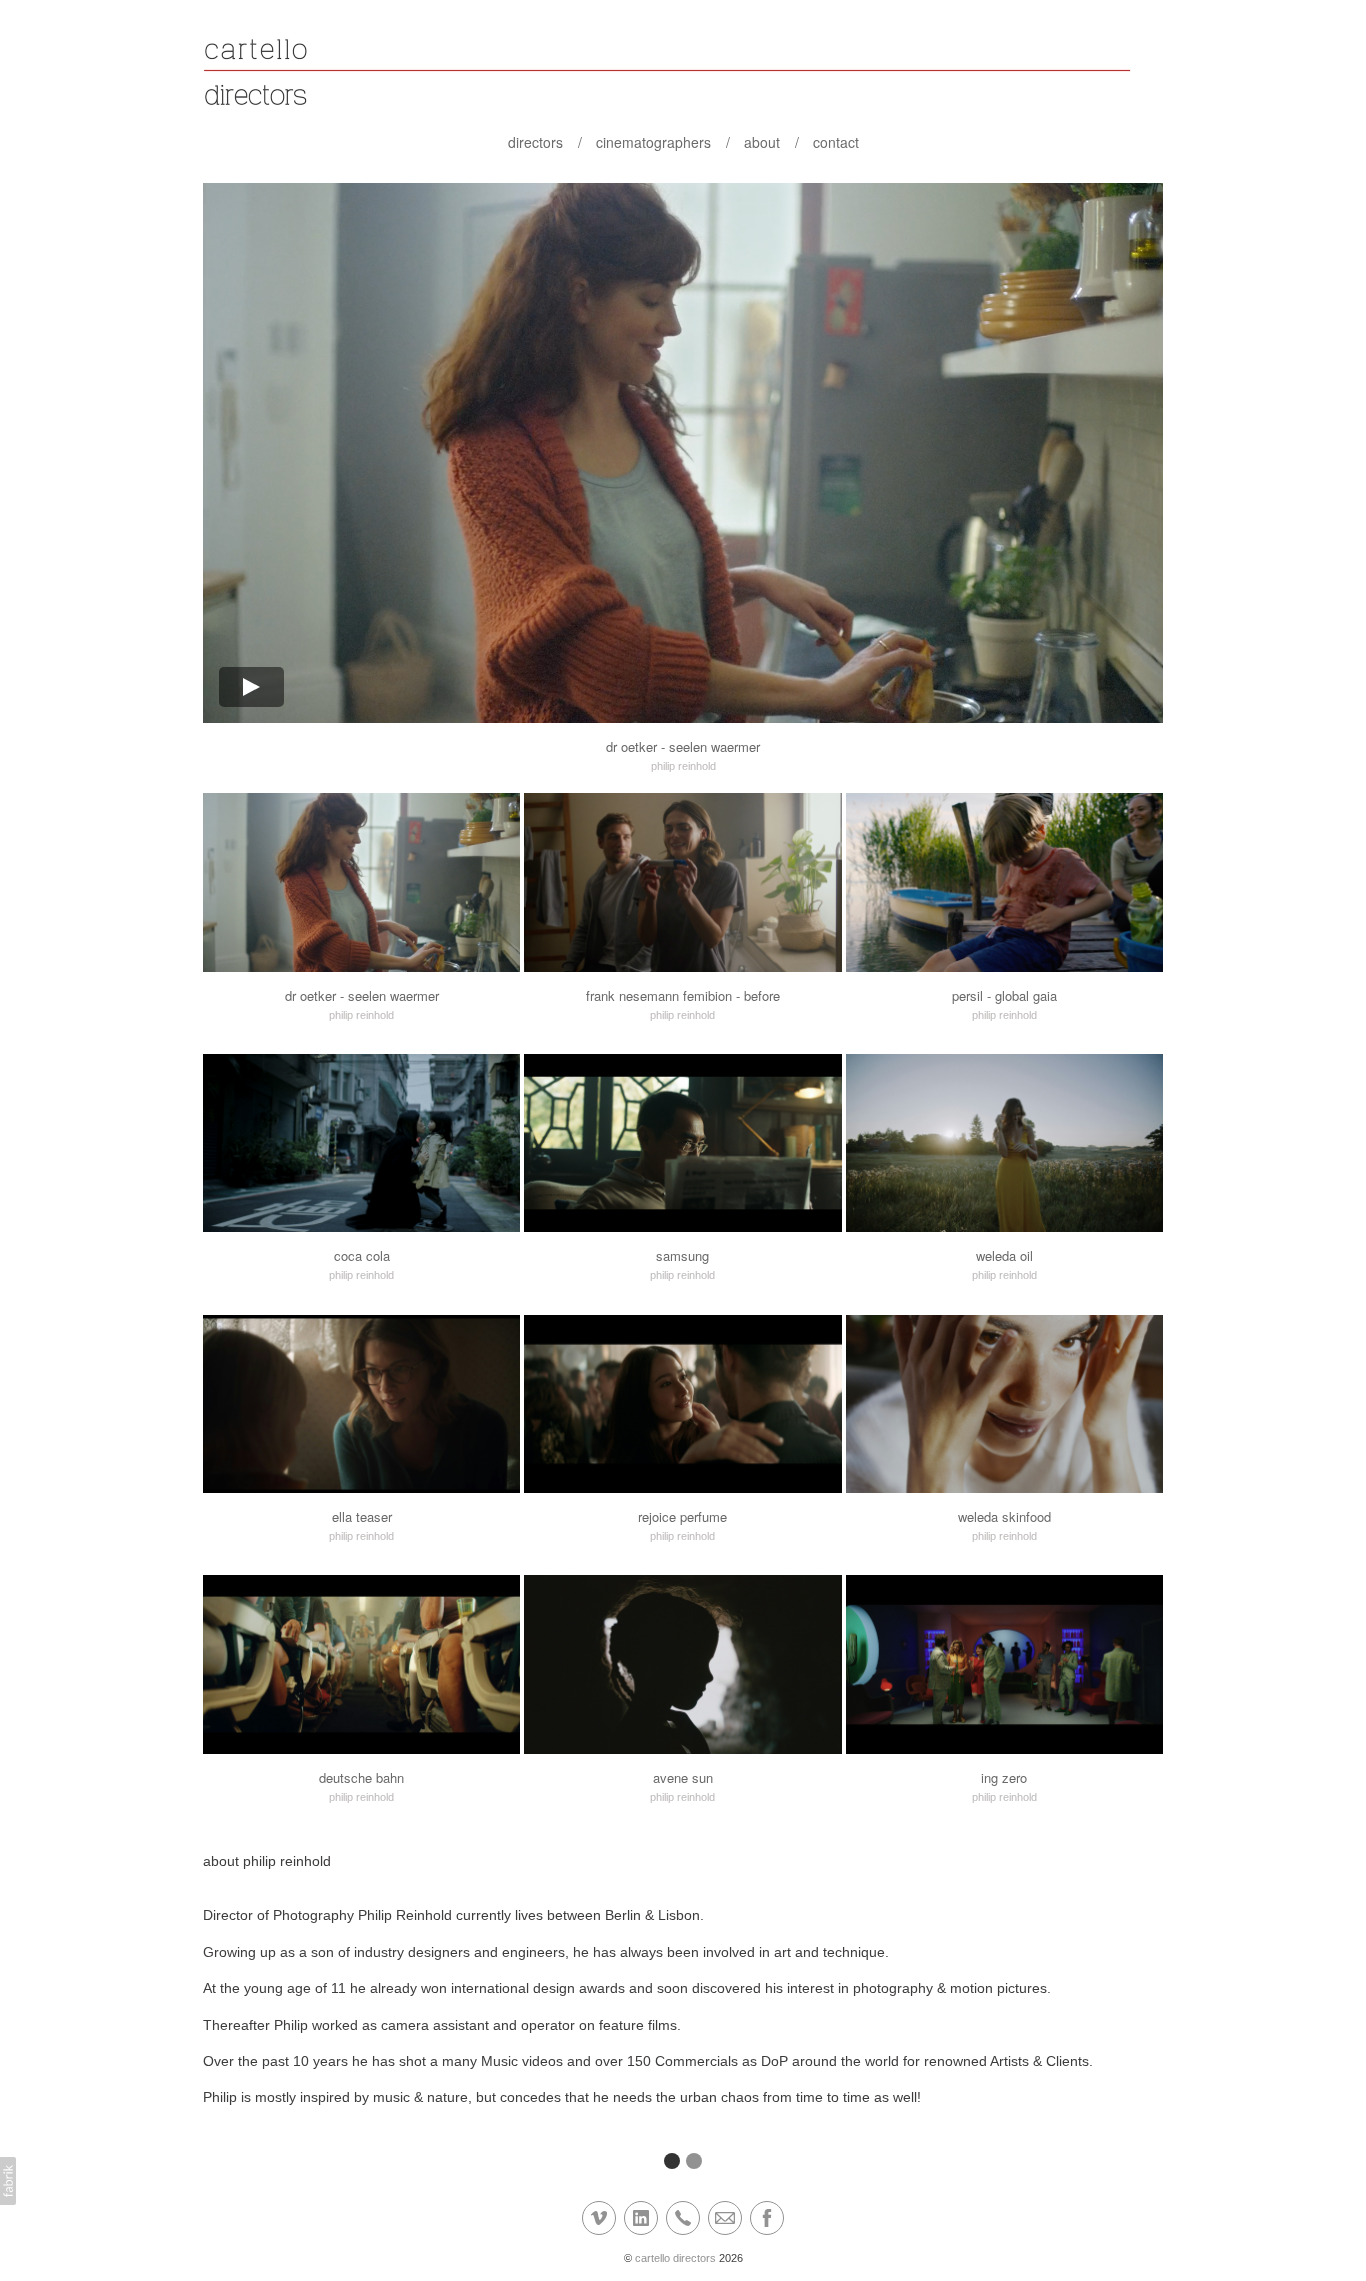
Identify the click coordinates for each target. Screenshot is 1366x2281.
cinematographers (653, 142)
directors (535, 142)
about (762, 142)
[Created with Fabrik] (8, 2181)
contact (836, 142)
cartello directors (675, 2258)
